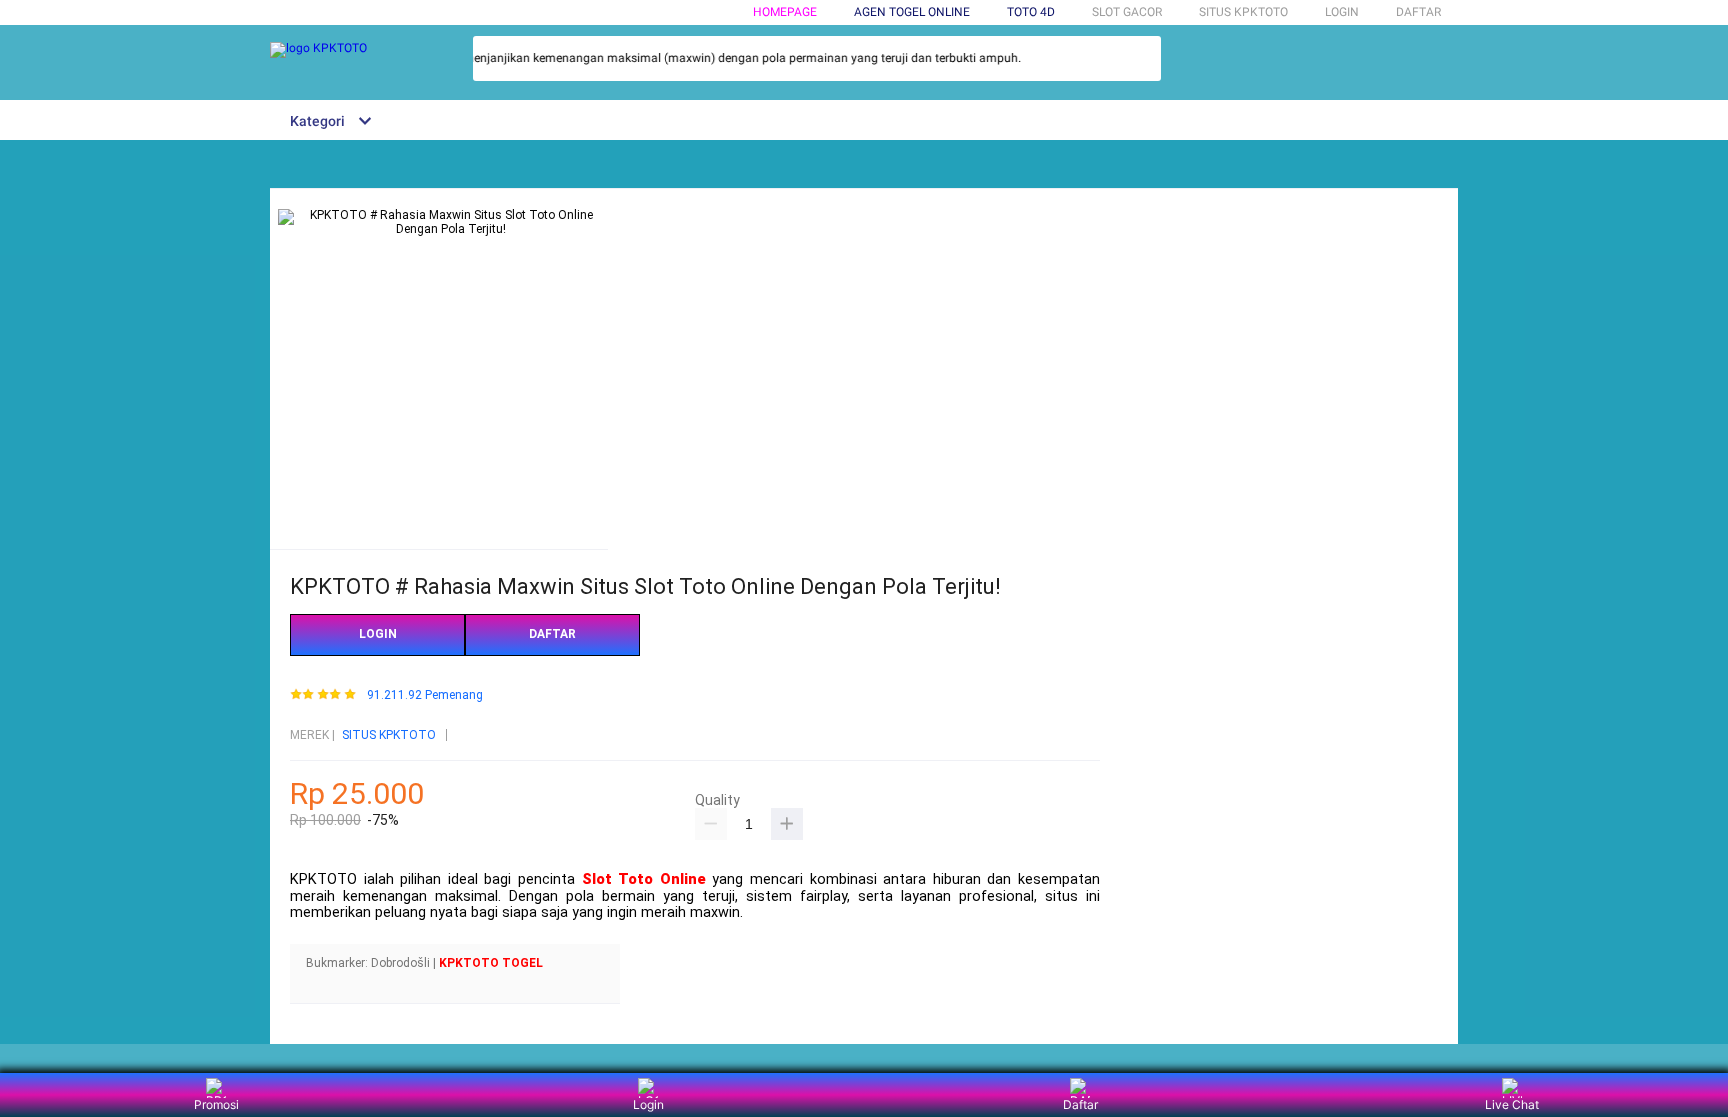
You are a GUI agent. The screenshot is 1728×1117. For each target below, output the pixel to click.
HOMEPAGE (785, 12)
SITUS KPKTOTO (389, 735)
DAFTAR (1418, 12)
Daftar (1080, 1104)
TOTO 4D (1031, 12)
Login (648, 1104)
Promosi (216, 1104)
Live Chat (1512, 1104)
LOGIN (1342, 12)
